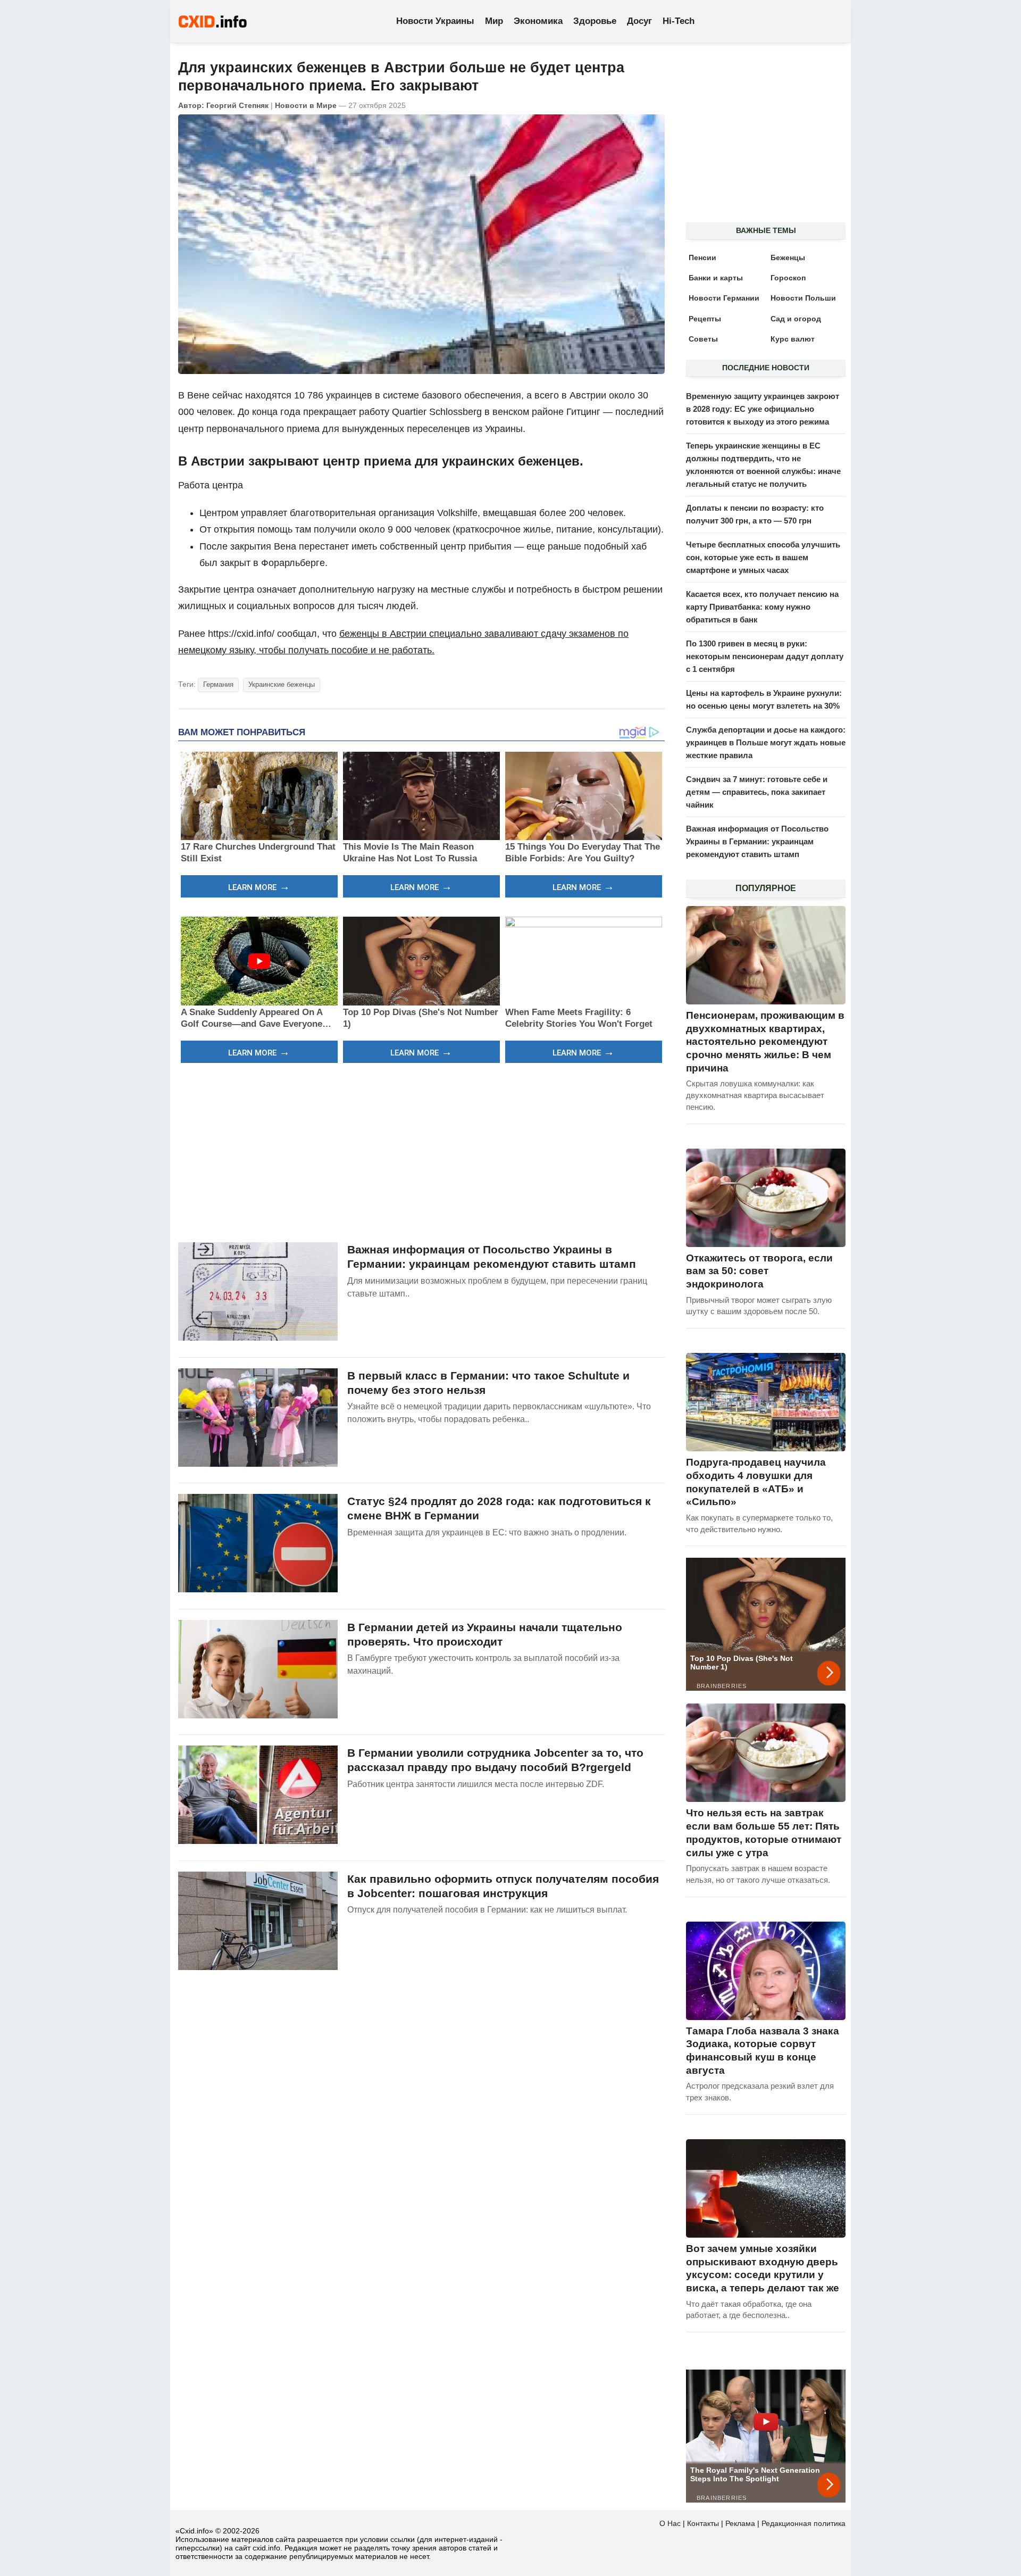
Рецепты (705, 319)
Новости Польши (803, 298)
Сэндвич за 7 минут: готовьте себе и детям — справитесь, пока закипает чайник (757, 792)
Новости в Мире (306, 105)
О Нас (670, 2523)
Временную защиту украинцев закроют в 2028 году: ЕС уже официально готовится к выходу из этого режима (763, 409)
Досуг (639, 21)
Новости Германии (724, 298)
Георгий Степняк (237, 105)
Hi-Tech (679, 21)
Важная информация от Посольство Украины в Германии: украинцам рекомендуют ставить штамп (757, 841)
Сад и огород (796, 319)
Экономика (538, 21)
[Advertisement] (421, 1151)
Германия (218, 684)
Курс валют (793, 339)
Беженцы (788, 257)
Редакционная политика (804, 2523)
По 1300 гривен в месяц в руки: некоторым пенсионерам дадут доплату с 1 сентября (765, 656)
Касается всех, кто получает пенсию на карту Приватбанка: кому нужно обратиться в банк (762, 607)
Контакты (703, 2523)
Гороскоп (788, 278)
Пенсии (702, 257)
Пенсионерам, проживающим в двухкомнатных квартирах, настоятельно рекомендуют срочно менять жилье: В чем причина (765, 1042)
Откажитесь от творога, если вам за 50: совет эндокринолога (759, 1271)
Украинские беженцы (282, 684)
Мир (494, 21)
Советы (703, 339)
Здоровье (595, 21)
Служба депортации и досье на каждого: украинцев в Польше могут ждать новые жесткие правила (766, 742)
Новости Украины (435, 21)
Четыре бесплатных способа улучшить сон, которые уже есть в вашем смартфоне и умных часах (763, 557)
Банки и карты (716, 278)
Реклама (740, 2523)
